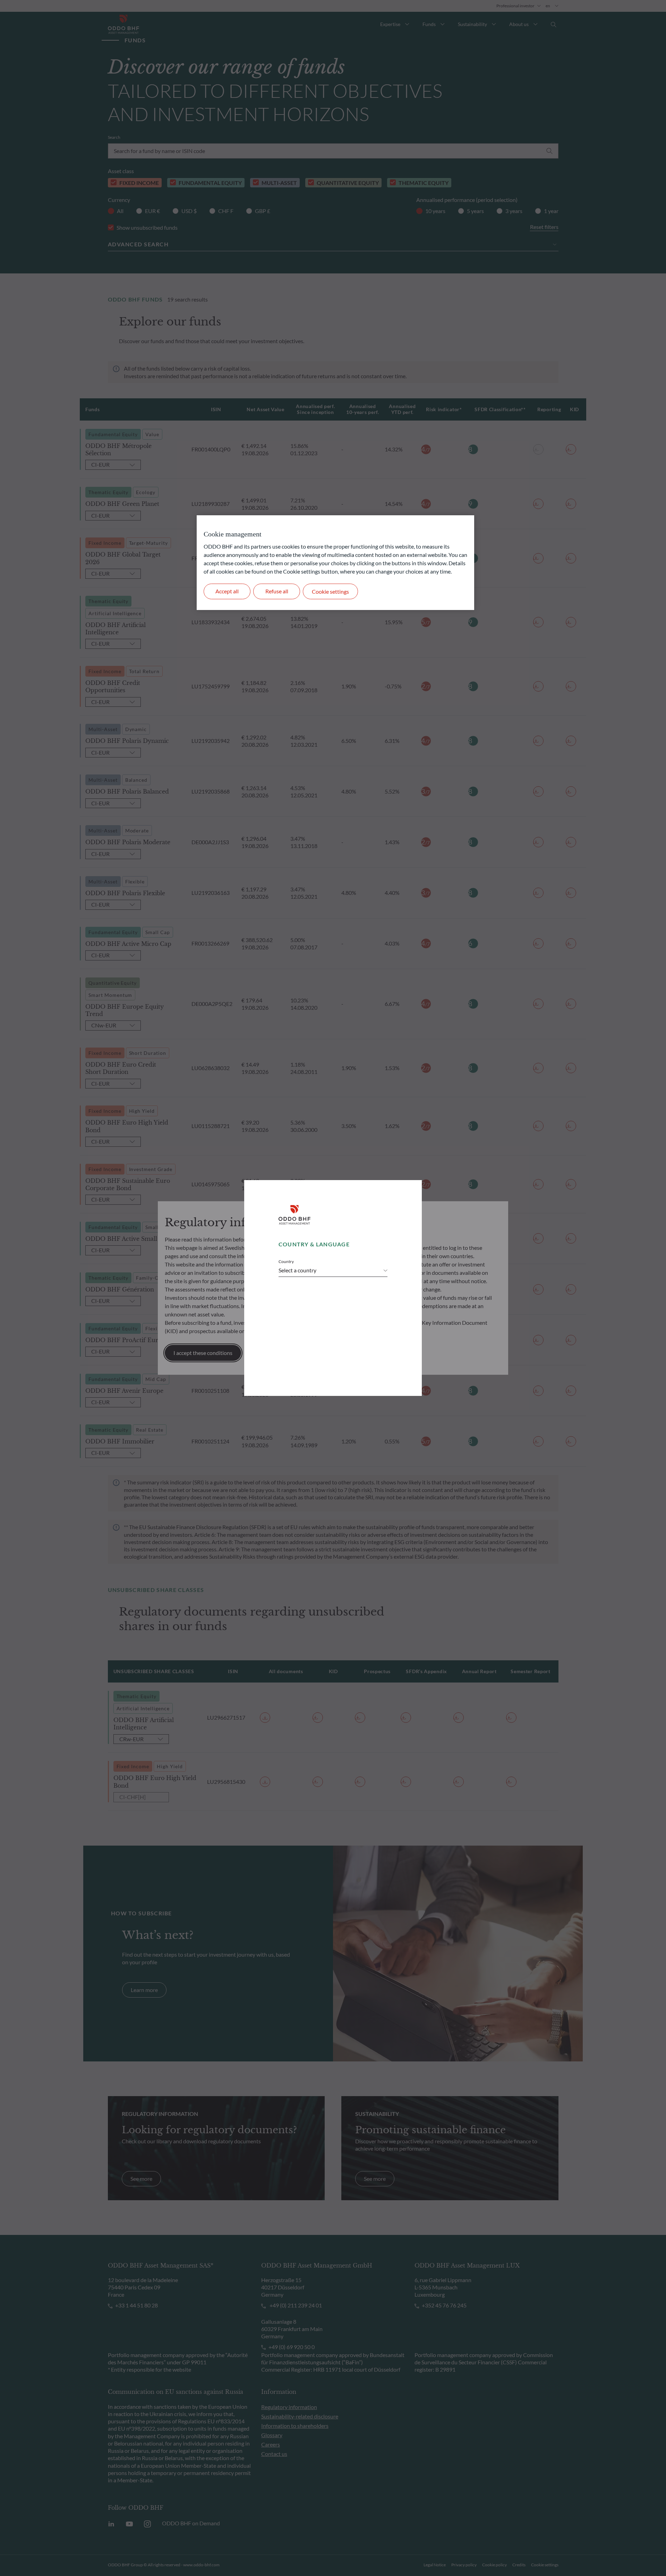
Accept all (227, 591)
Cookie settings (330, 591)
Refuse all (277, 591)
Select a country (297, 1270)
